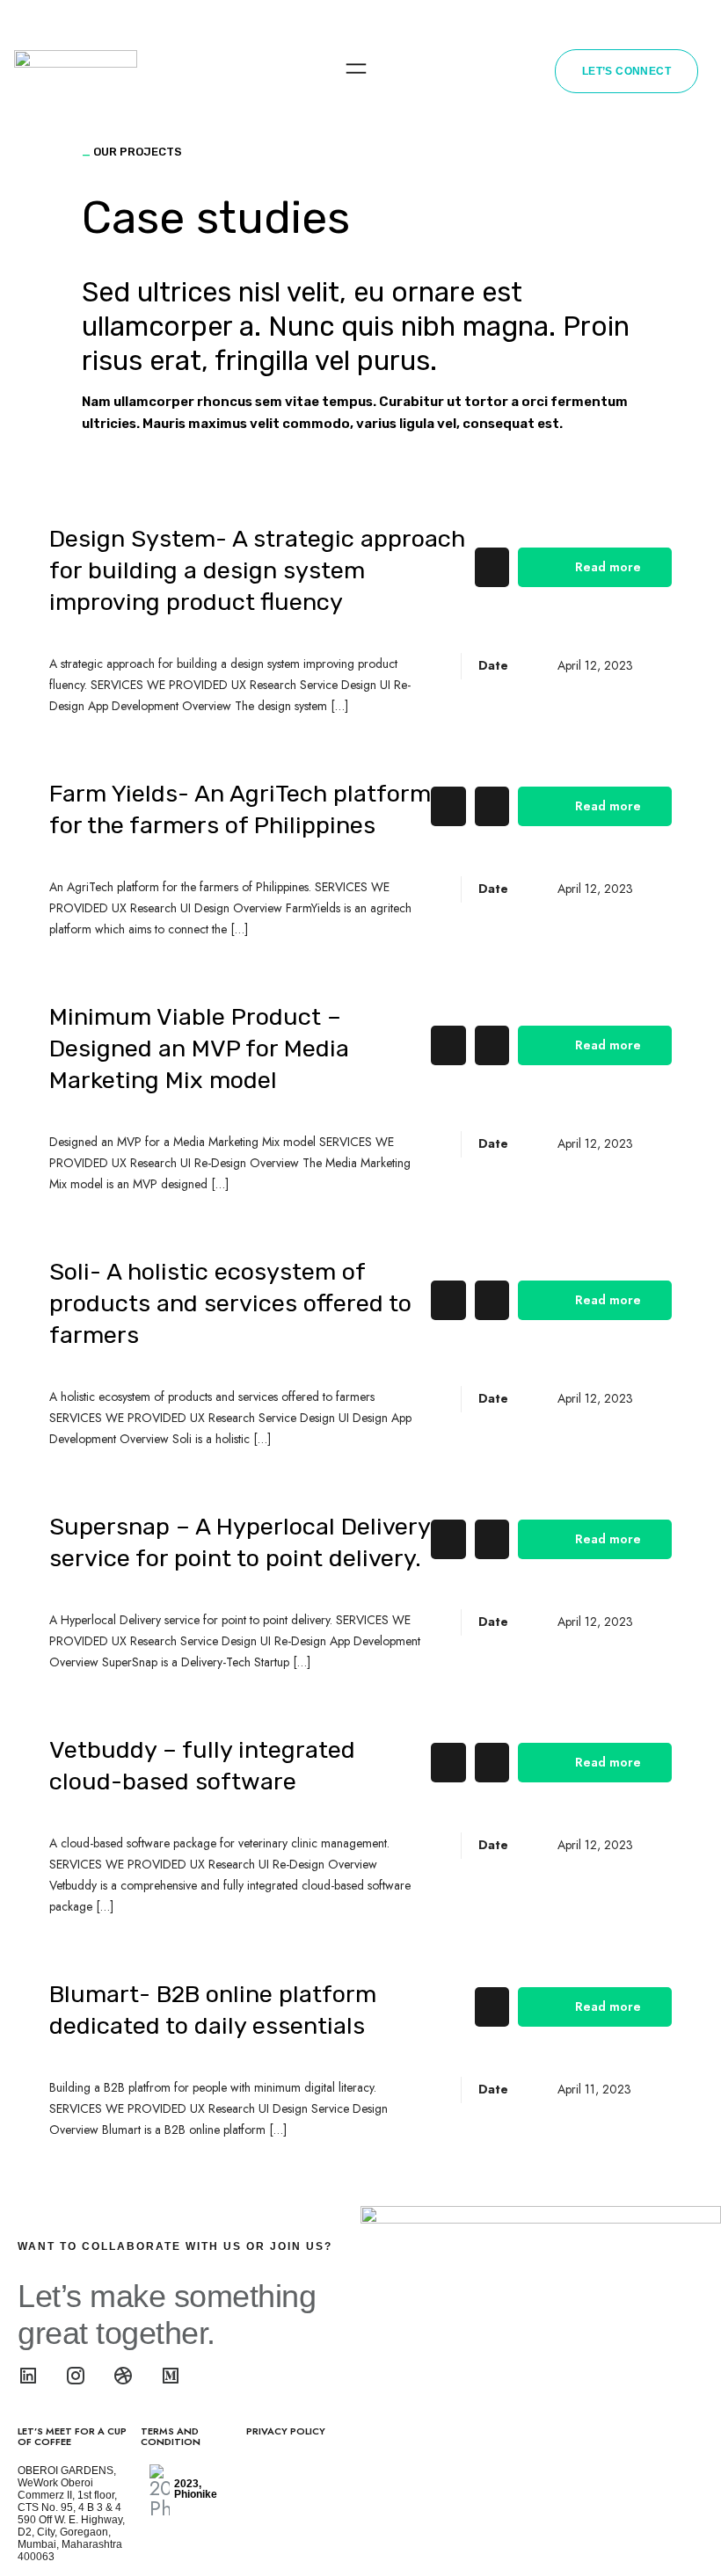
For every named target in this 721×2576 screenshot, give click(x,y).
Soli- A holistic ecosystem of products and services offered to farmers (230, 1303)
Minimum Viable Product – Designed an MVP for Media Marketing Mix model (199, 1049)
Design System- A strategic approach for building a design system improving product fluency (257, 570)
